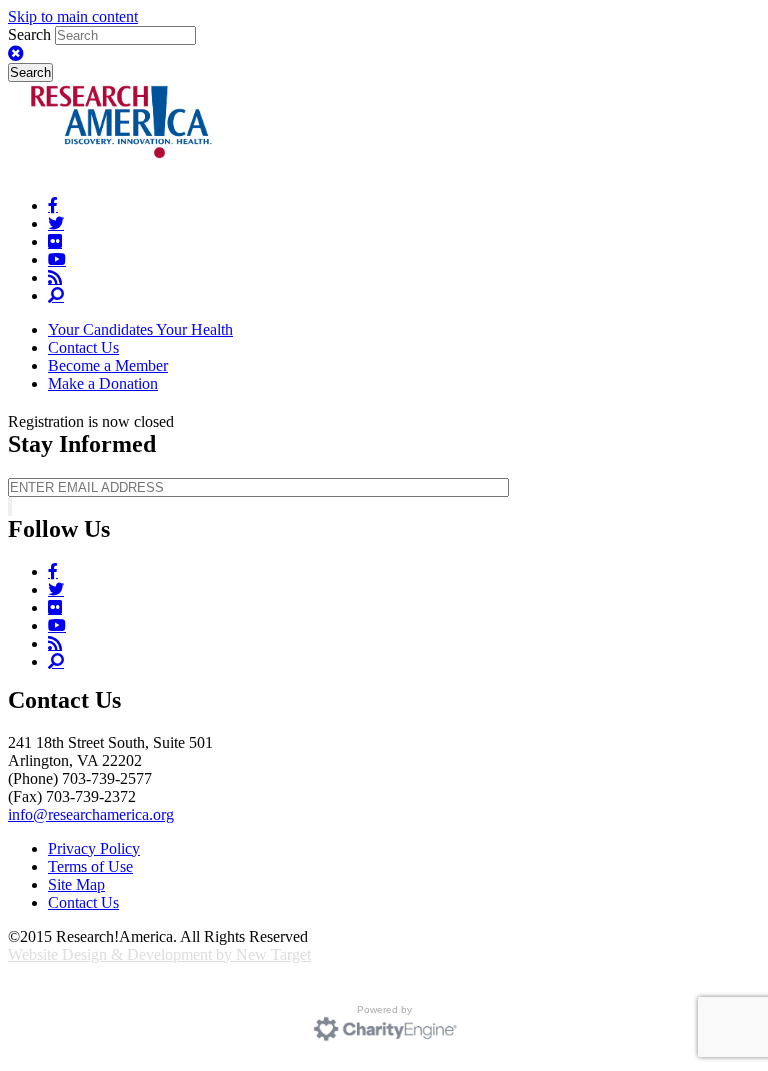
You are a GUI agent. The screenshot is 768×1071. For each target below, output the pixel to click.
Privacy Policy (94, 848)
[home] (123, 171)
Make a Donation (103, 383)
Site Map (76, 884)
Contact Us (83, 347)
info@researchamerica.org (91, 814)
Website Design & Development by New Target (159, 954)
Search (31, 34)
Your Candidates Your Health (140, 329)
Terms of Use (90, 866)
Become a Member (108, 365)
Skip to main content (73, 16)
